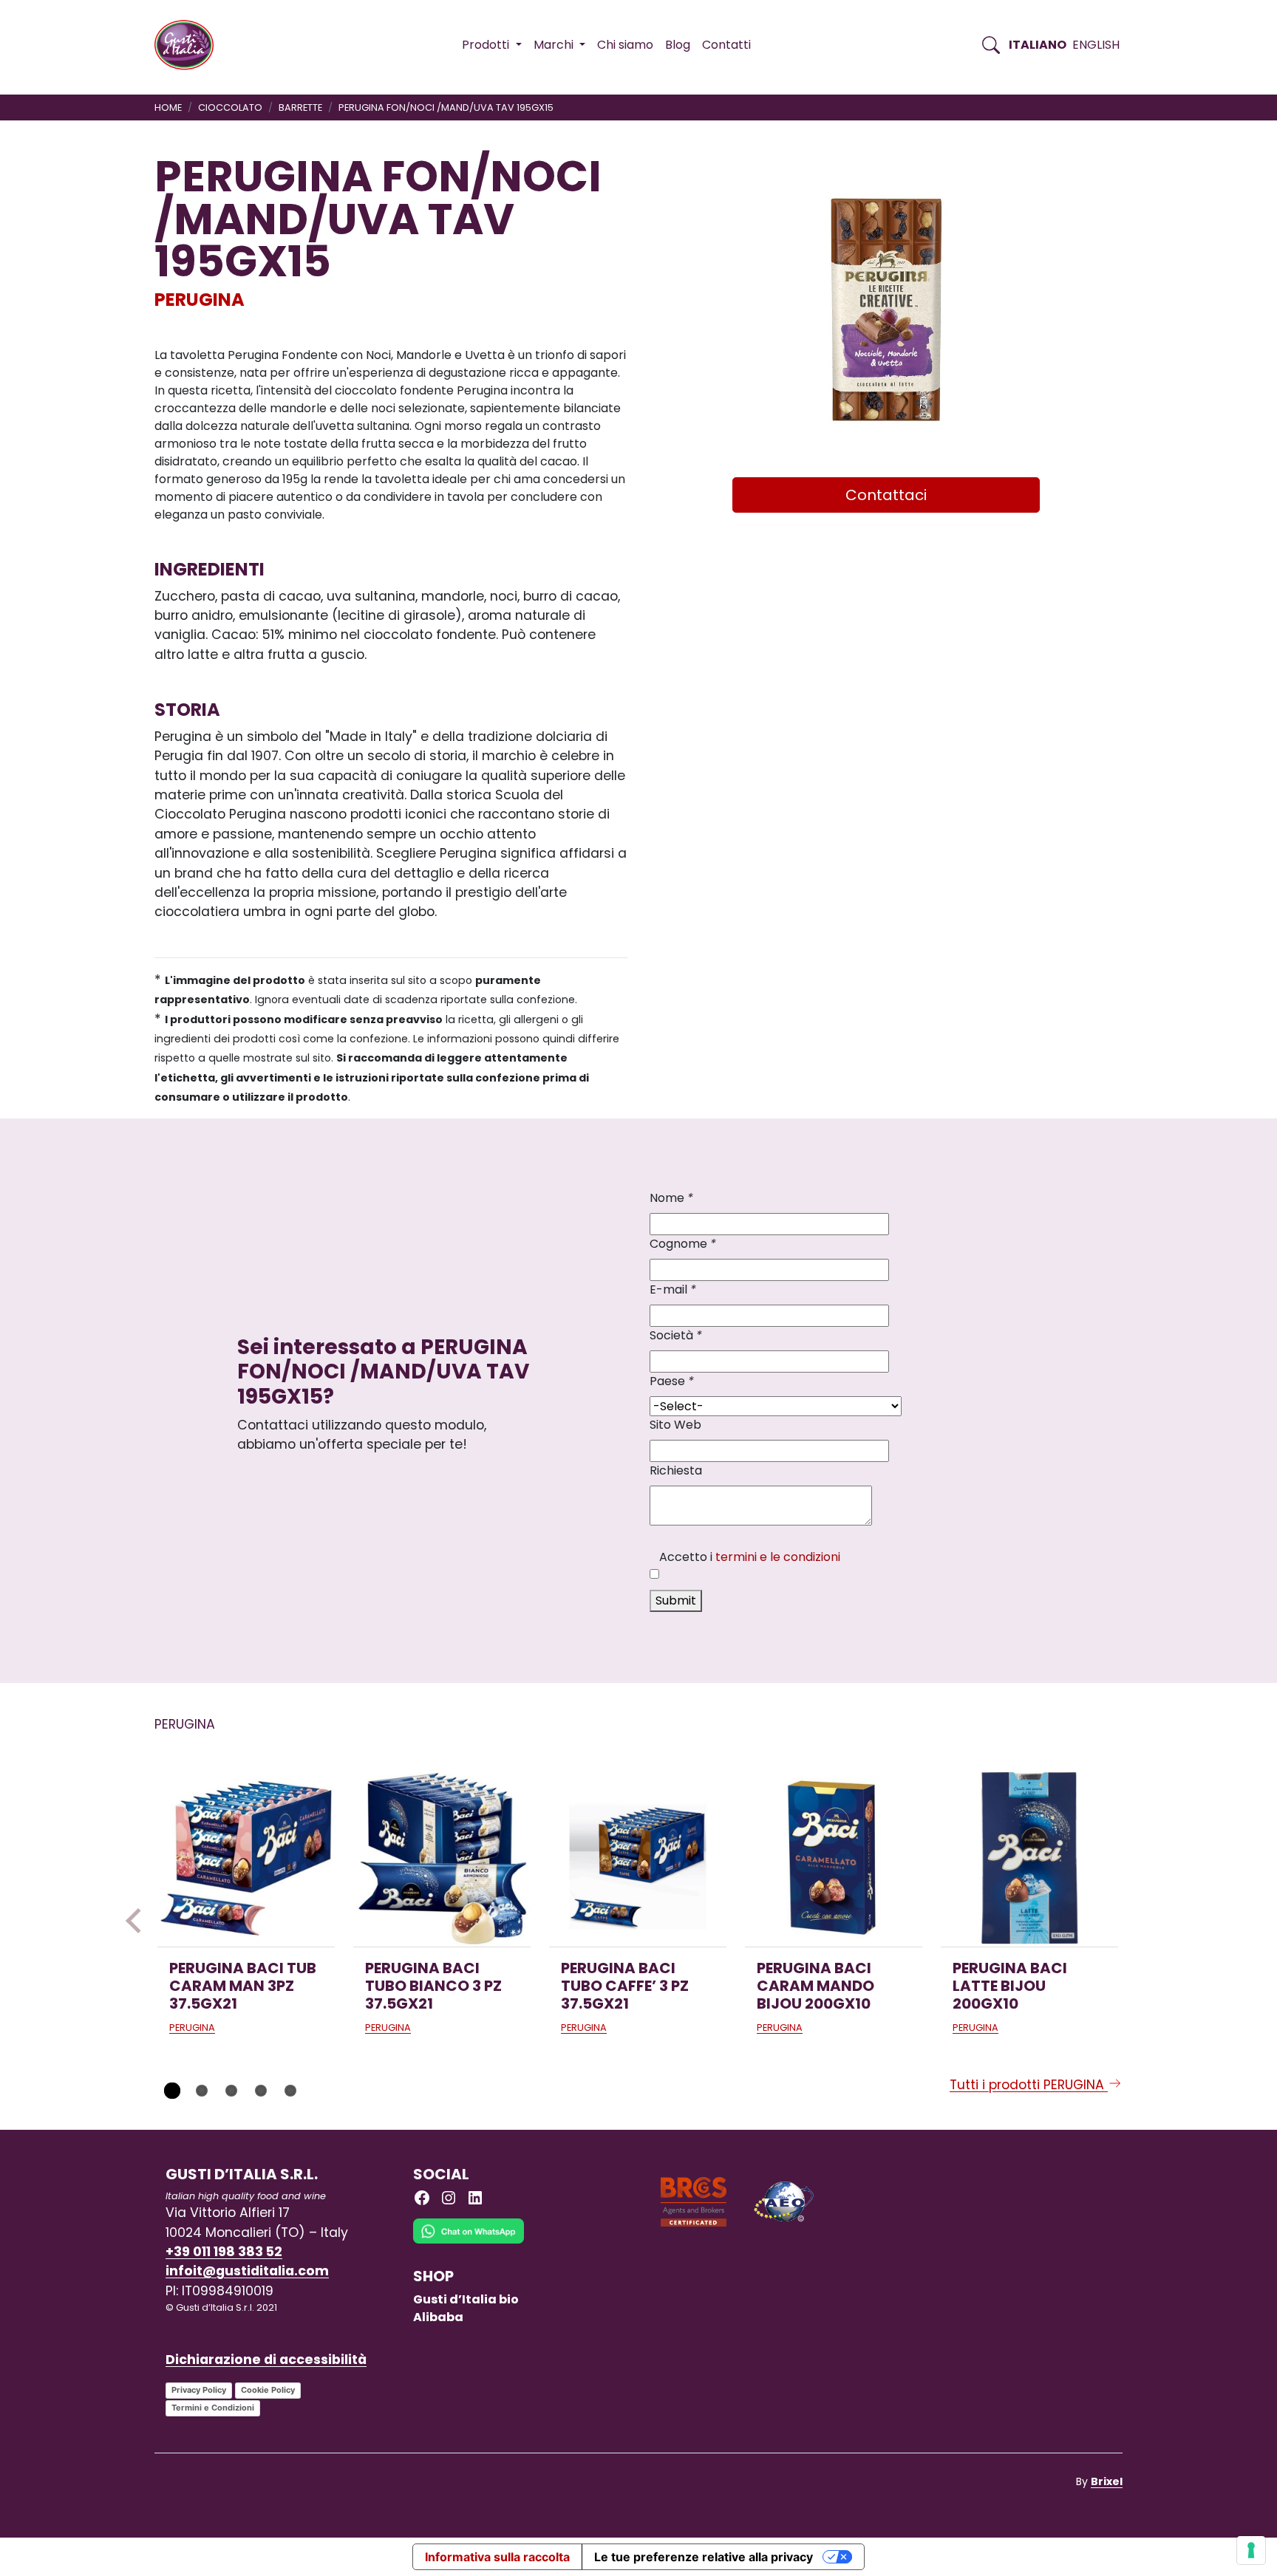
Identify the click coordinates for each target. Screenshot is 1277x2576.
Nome (671, 1198)
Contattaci (886, 495)
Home (168, 107)
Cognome (683, 1244)
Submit (676, 1600)
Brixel (1107, 2481)
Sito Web (675, 1425)
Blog (678, 45)
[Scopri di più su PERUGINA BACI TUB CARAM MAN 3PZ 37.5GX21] (246, 1858)
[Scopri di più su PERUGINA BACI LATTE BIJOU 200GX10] (1029, 1858)
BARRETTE (300, 107)
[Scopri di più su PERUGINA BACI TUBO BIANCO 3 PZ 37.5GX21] (442, 1858)
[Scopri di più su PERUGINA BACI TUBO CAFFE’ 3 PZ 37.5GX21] (638, 1858)
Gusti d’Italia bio (466, 2299)
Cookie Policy (268, 2390)
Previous (138, 1921)
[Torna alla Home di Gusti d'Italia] (190, 45)
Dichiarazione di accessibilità (266, 2360)
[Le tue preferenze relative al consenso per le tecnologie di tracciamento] (1251, 2550)
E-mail (673, 1289)
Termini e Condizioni (213, 2408)
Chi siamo (625, 45)
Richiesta (676, 1470)
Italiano (1038, 45)
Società (676, 1335)
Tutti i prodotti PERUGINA (1029, 2085)
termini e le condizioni (778, 1557)
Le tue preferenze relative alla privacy (704, 2557)
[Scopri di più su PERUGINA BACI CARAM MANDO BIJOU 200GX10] (834, 1858)
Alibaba (438, 2317)
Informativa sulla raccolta (497, 2557)
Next (1139, 1921)
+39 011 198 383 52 (224, 2252)
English (1096, 45)
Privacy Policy (199, 2390)
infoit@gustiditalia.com (247, 2271)
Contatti (726, 45)
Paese (672, 1381)
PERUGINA (200, 300)
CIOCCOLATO (230, 107)
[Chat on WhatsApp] (469, 2242)
